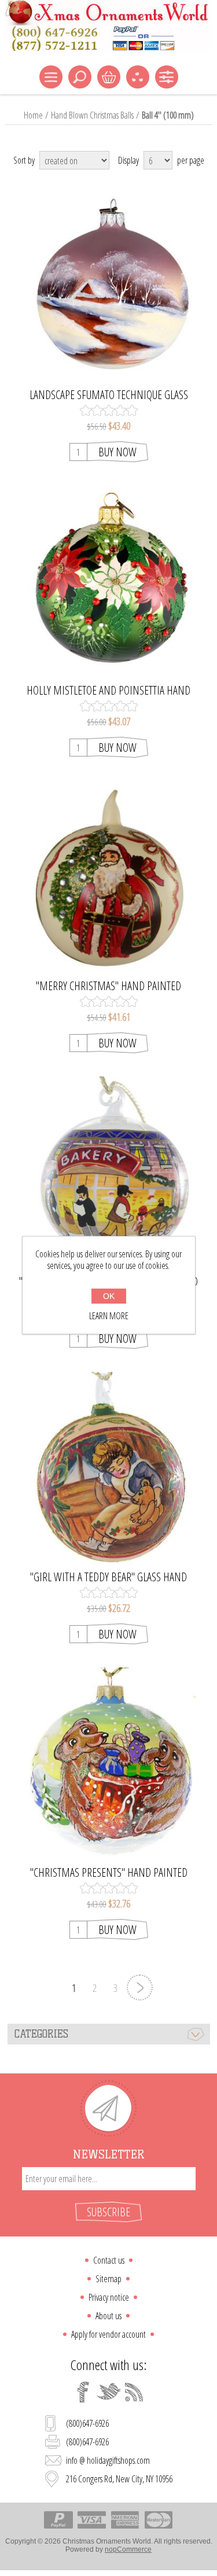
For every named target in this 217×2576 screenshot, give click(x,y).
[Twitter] (109, 2392)
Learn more (109, 1316)
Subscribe (108, 2212)
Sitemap (108, 2279)
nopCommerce (128, 2549)
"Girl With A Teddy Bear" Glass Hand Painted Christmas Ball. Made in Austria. (109, 1577)
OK (109, 1296)
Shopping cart (109, 77)
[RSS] (134, 2392)
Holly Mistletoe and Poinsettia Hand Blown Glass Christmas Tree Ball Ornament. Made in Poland (108, 691)
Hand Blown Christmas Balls (92, 115)
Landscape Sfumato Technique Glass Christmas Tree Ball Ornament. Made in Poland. (108, 395)
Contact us (109, 2260)
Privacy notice (109, 2297)
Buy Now (117, 452)
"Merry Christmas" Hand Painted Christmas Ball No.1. (108, 986)
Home (33, 115)
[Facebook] (83, 2392)
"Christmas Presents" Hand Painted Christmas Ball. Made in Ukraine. (109, 1873)
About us (108, 2316)
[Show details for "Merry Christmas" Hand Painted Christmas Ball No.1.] (108, 877)
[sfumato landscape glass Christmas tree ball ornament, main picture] (108, 286)
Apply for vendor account (108, 2334)
